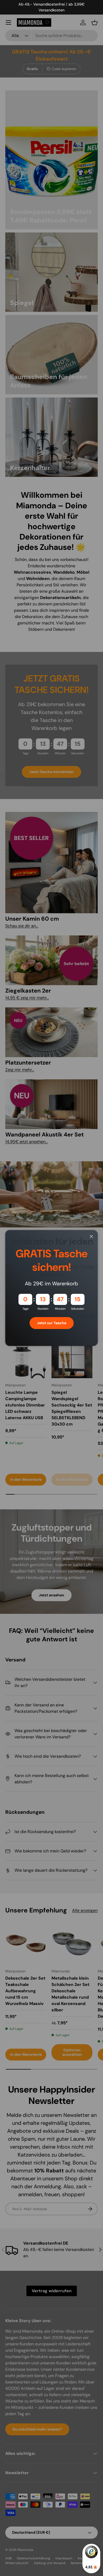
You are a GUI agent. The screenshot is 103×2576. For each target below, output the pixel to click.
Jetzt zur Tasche (52, 1323)
